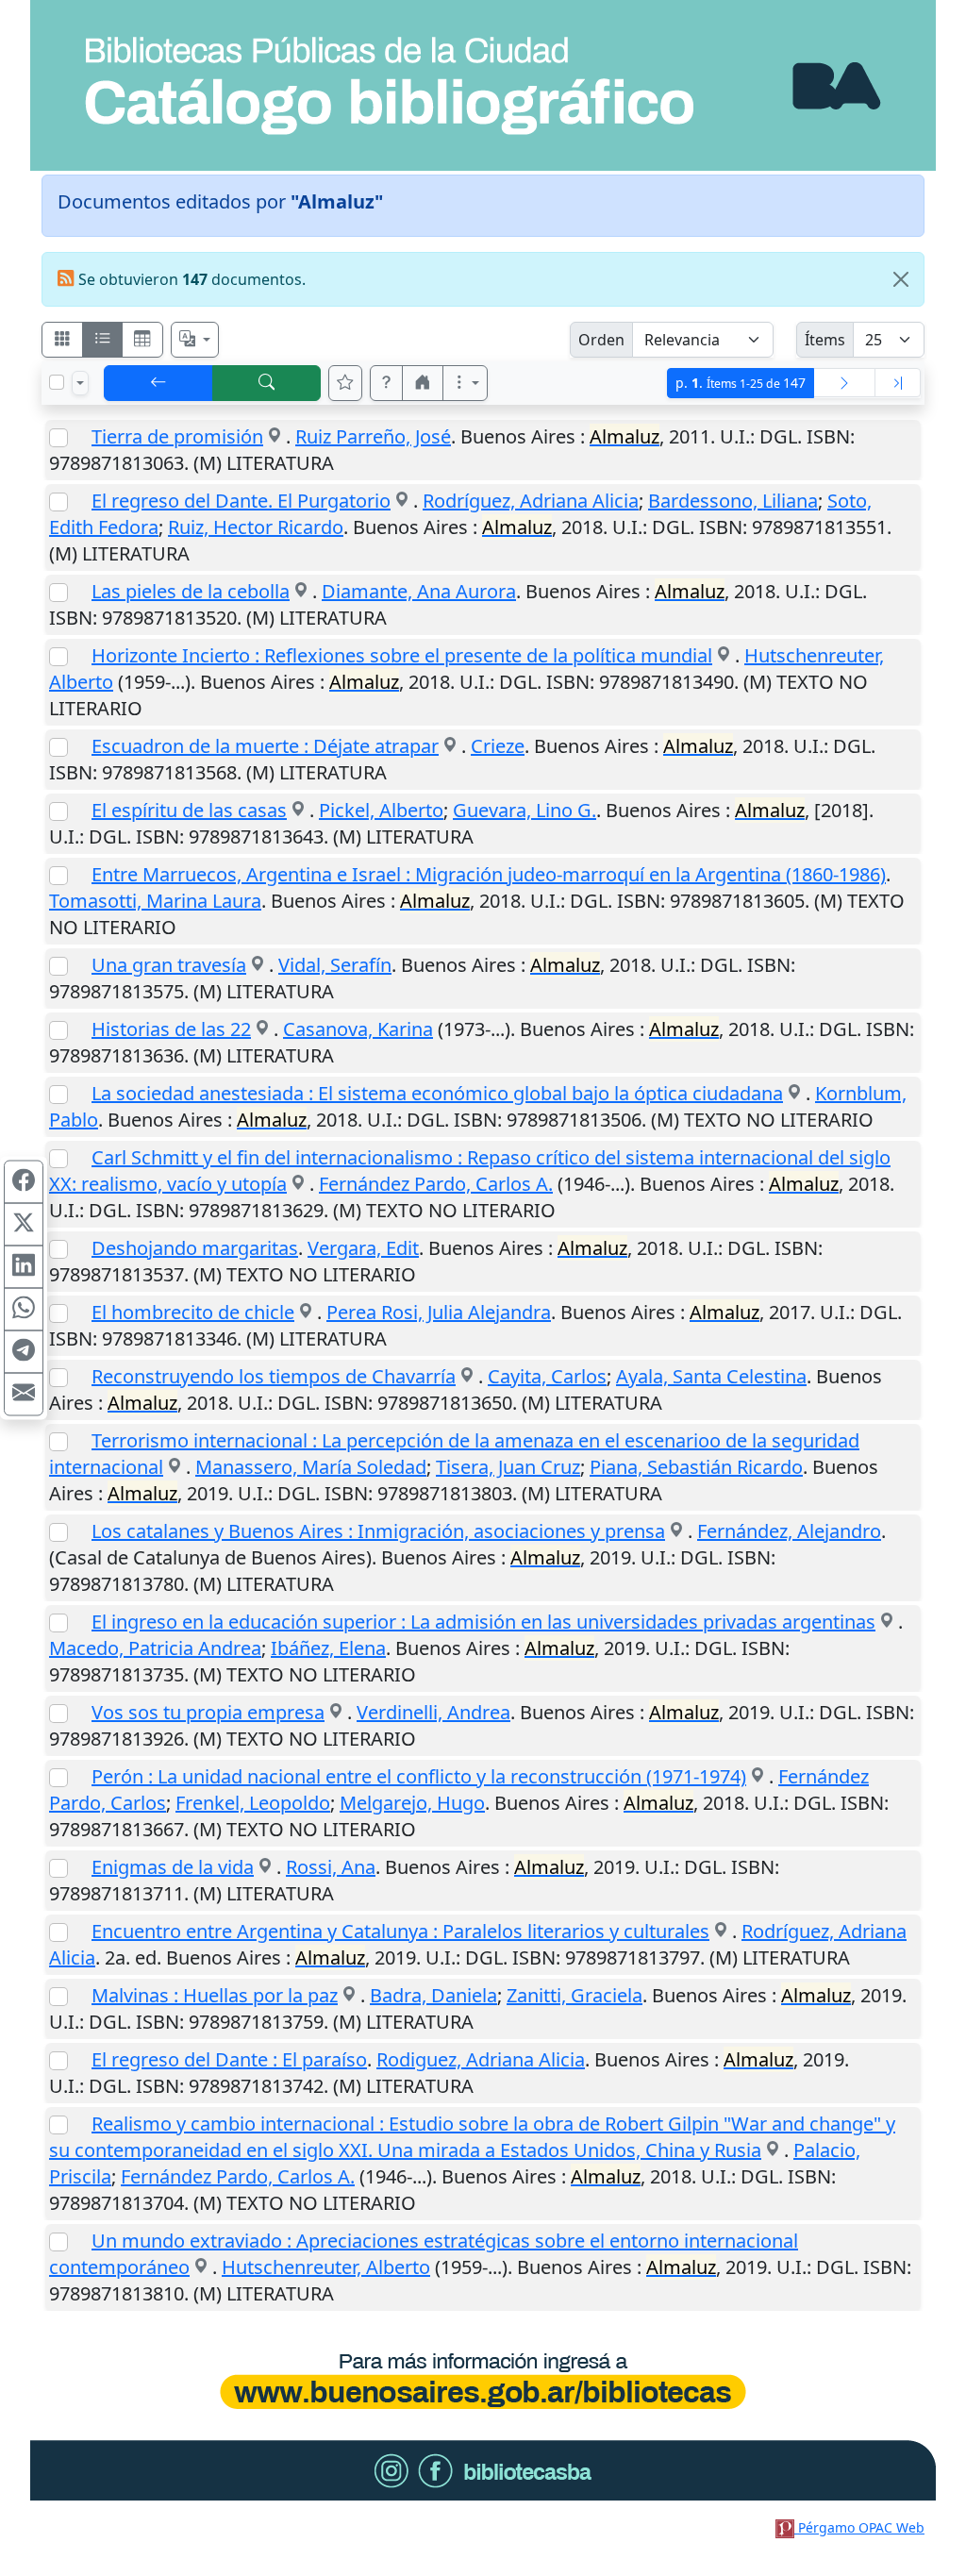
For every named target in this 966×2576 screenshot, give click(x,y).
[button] (387, 383)
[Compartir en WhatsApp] (24, 1310)
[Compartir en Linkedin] (24, 1267)
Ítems (825, 340)
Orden (601, 340)
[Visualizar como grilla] (142, 340)
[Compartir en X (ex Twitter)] (24, 1225)
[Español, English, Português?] (195, 340)
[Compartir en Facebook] (24, 1182)
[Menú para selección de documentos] (80, 383)
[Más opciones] (465, 383)
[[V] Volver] (158, 383)
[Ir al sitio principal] (483, 85)
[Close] (901, 279)
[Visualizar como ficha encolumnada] (103, 340)
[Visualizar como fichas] (62, 340)
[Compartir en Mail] (24, 1395)
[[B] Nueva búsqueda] (267, 383)
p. (741, 383)
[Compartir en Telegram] (24, 1352)
